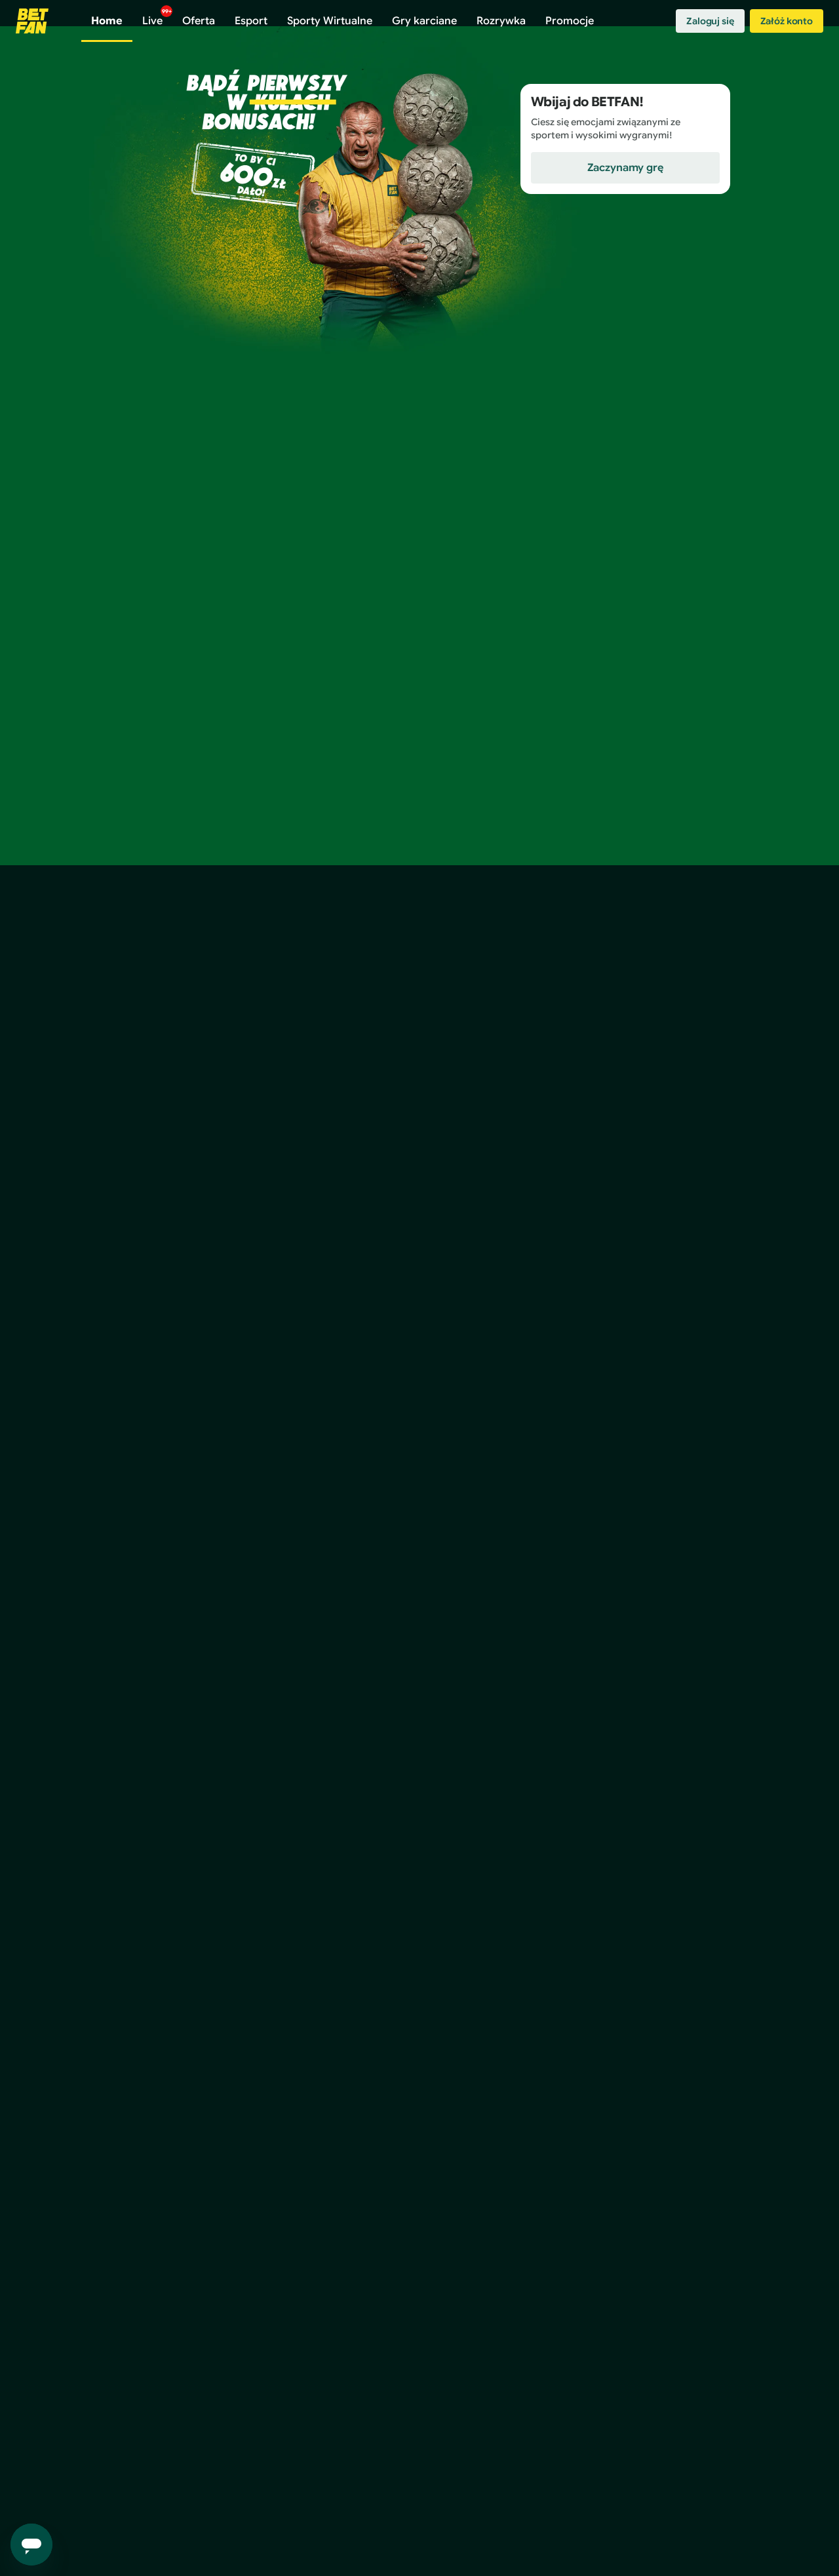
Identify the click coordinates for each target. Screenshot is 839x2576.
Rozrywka (501, 21)
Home (107, 21)
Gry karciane (424, 21)
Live (157, 18)
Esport (251, 21)
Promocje (570, 21)
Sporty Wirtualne (330, 21)
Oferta (199, 21)
